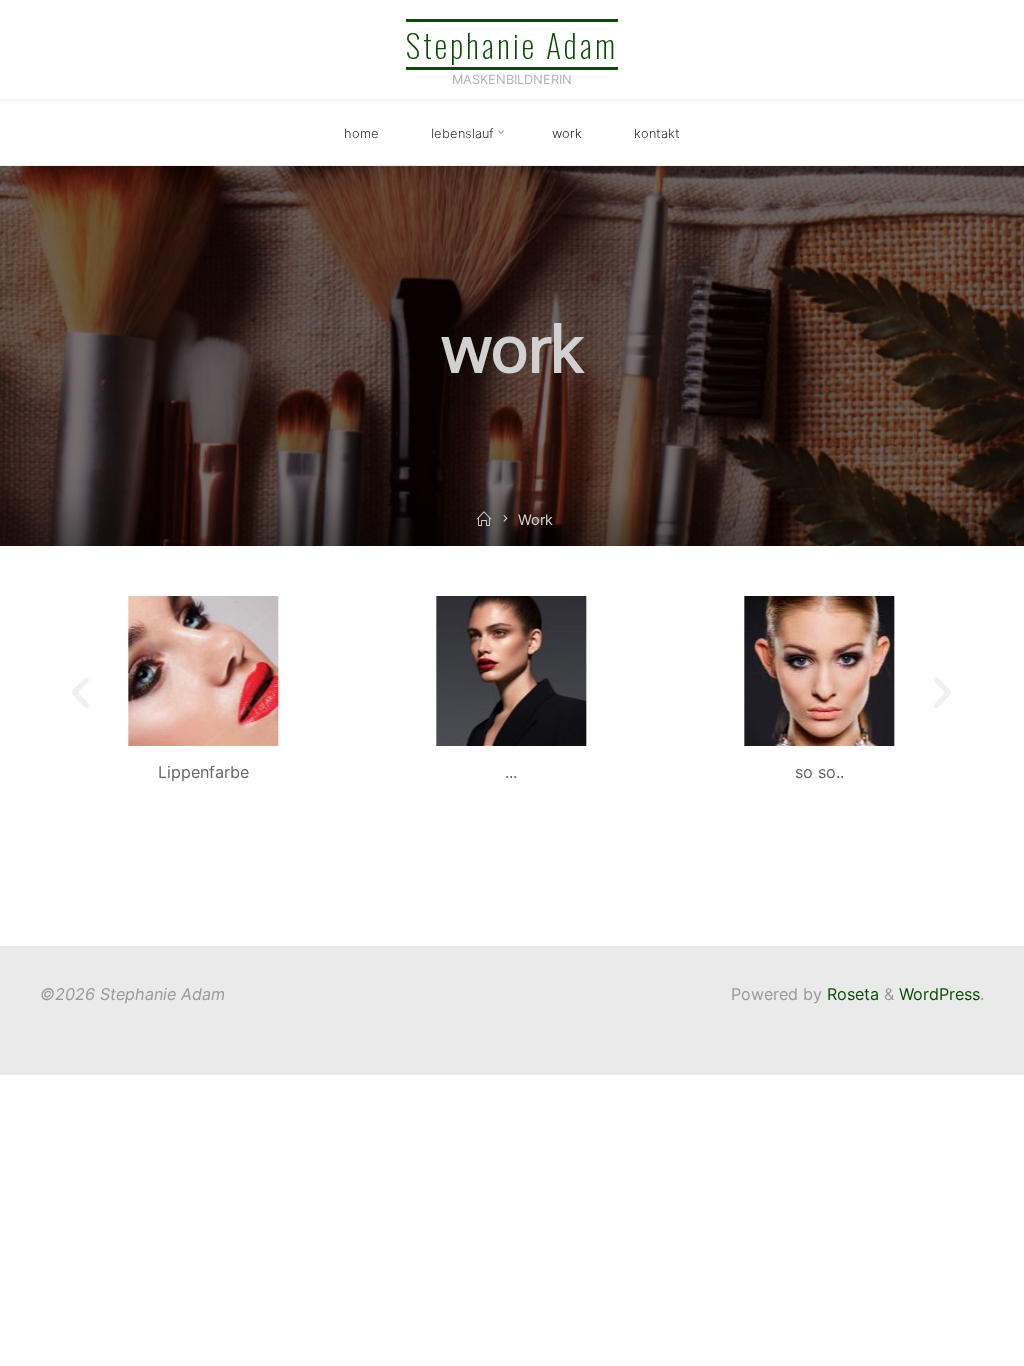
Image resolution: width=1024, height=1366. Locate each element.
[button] (80, 692)
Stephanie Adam (512, 44)
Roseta (850, 994)
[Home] (483, 520)
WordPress (939, 994)
